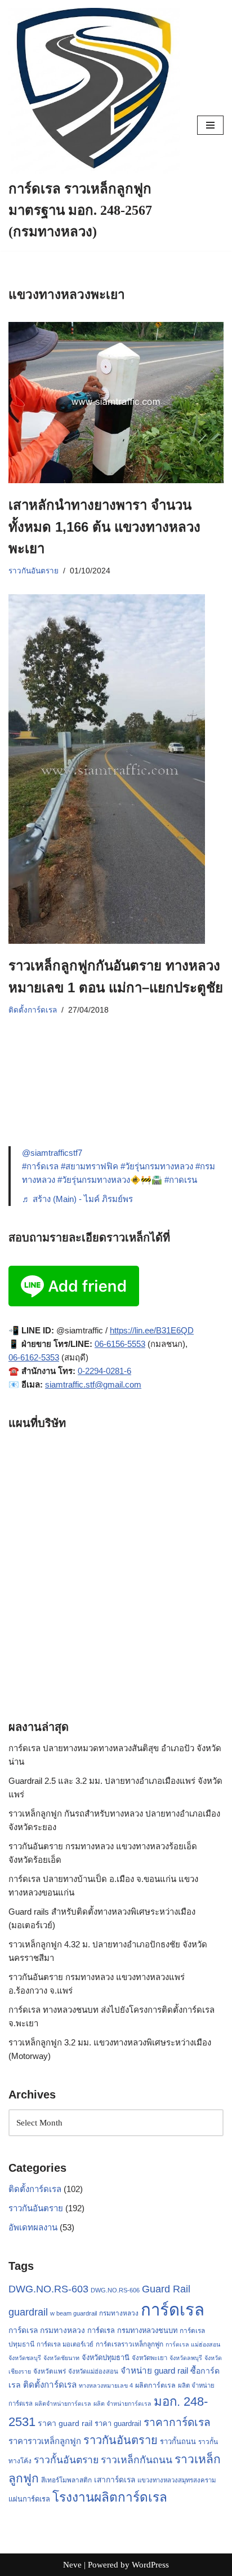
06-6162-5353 (34, 1357)
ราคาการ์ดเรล (177, 2422)
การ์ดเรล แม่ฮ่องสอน (193, 2344)
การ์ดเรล (173, 2310)
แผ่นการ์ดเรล (29, 2499)
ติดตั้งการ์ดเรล (33, 1010)
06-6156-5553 (120, 1344)
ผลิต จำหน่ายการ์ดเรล (122, 2403)
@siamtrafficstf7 (52, 1153)
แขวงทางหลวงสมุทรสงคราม (177, 2480)
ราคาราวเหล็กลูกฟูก (45, 2441)
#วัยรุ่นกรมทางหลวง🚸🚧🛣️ (110, 1180)
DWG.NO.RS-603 (48, 2289)
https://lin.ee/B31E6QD (152, 1330)
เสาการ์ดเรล (115, 2480)
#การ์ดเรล (40, 1166)
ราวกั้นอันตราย (66, 2460)
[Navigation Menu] (210, 125)
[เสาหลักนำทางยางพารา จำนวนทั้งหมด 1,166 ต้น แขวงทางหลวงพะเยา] (116, 403)
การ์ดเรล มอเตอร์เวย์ (65, 2344)
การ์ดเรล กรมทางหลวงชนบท (132, 2330)
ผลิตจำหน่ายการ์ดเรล (63, 2403)
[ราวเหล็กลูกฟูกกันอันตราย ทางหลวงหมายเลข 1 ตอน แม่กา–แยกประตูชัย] (116, 769)
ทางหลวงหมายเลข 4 (106, 2385)
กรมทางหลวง (119, 2313)
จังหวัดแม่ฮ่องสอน (93, 2371)
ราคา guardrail (118, 2423)
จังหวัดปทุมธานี (106, 2358)
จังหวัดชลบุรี (25, 2358)
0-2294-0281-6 (104, 1371)
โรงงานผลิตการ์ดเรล (110, 2497)
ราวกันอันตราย (34, 571)
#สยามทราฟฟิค (90, 1166)
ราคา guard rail (65, 2423)
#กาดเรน (181, 1180)
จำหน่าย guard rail (154, 2370)
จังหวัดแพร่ (50, 2371)
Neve (72, 2565)
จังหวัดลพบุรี (186, 2358)
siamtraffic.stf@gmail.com (93, 1384)
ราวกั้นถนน (178, 2442)
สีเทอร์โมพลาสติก (66, 2480)
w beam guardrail (73, 2313)
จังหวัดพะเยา (150, 2358)
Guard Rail (166, 2289)
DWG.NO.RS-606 (115, 2290)
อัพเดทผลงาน (33, 2227)
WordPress (150, 2565)
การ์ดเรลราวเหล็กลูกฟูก (130, 2344)
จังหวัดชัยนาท (61, 2358)
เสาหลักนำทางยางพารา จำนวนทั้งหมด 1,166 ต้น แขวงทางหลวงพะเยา (104, 527)
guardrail (28, 2312)
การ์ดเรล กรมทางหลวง (47, 2330)
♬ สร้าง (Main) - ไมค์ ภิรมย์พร (77, 1199)
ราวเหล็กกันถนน (137, 2460)
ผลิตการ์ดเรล (155, 2385)
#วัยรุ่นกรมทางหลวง (157, 1166)
